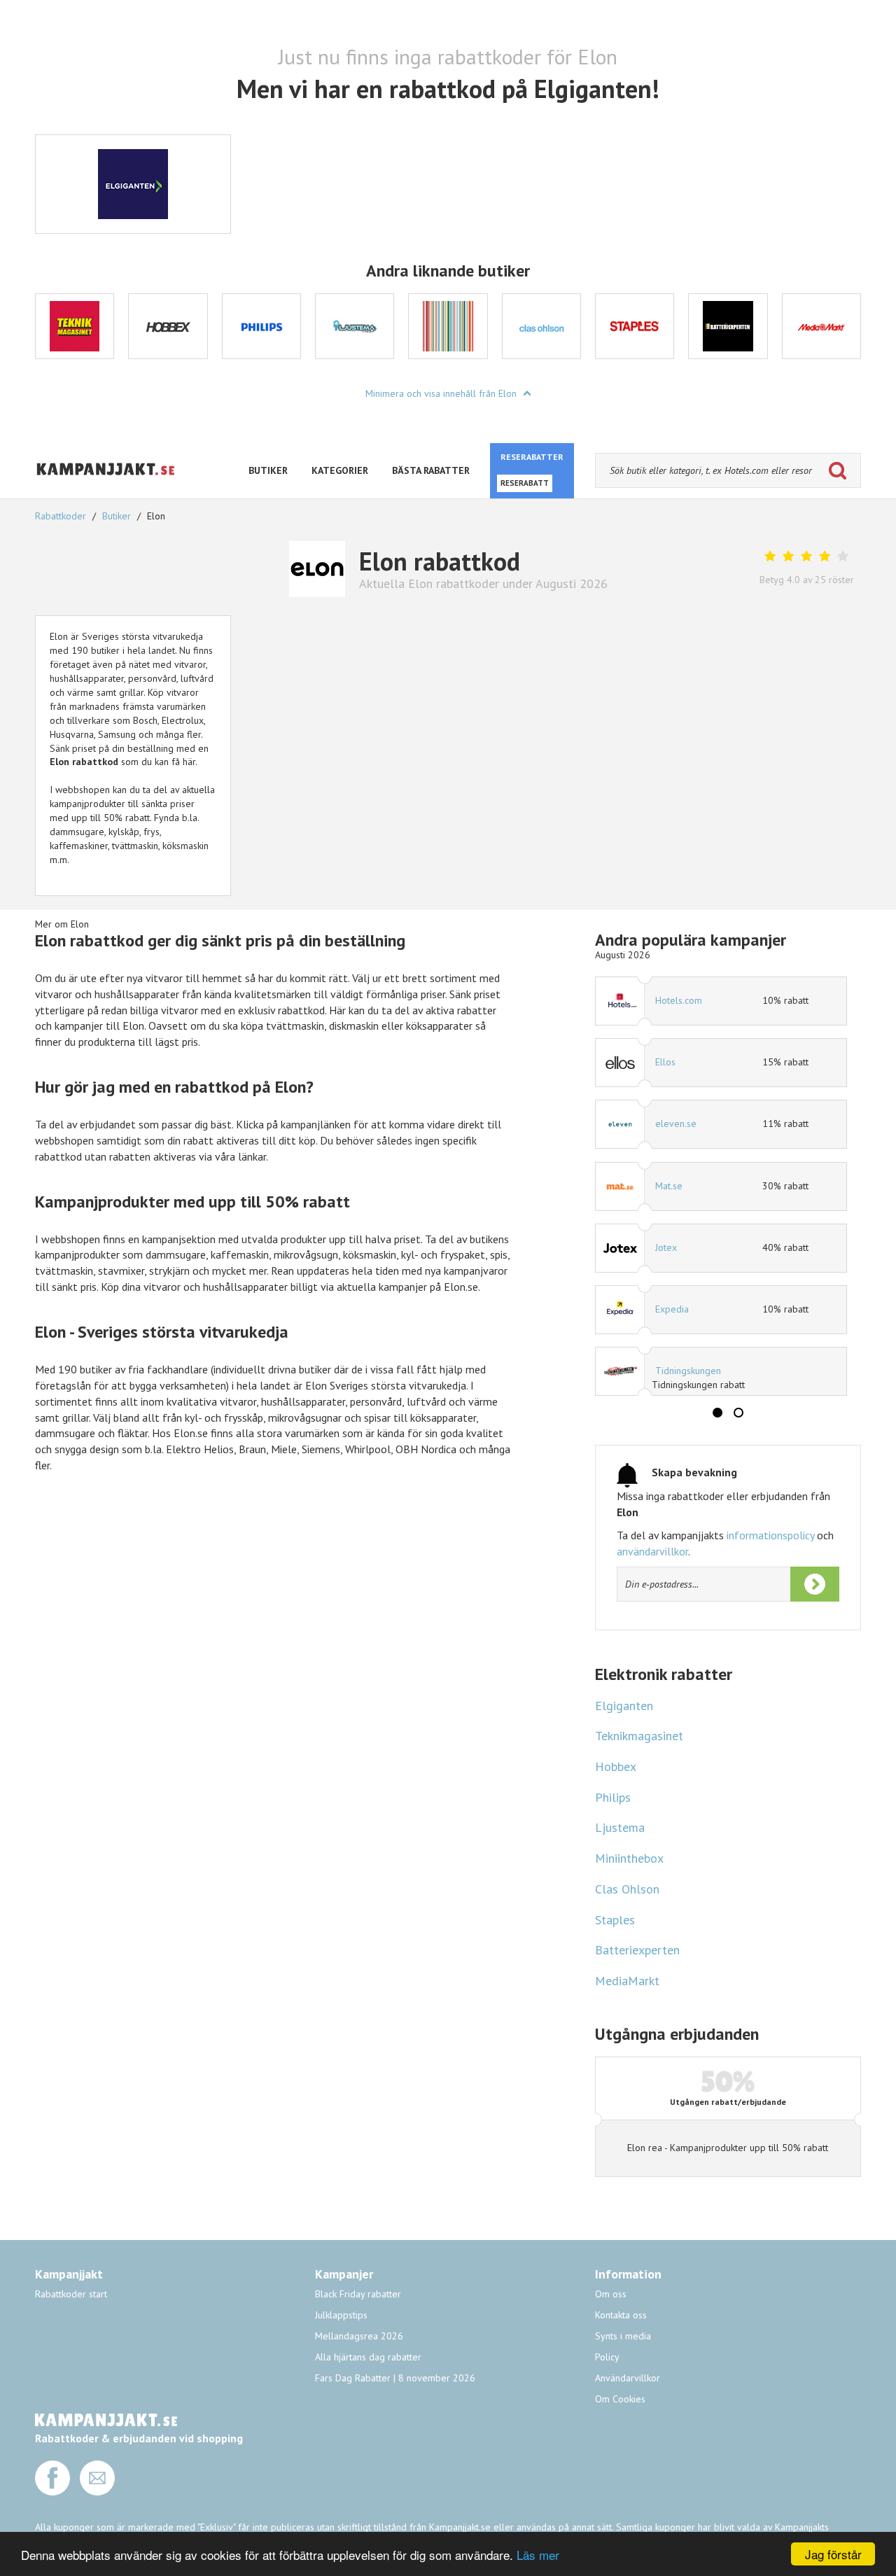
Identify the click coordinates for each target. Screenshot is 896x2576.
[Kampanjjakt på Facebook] (52, 2492)
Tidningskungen (688, 1371)
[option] (75, 326)
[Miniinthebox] (448, 326)
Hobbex (616, 1766)
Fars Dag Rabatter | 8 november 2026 (395, 2378)
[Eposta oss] (97, 2492)
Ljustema (620, 1827)
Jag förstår (833, 2554)
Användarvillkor (628, 2378)
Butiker (117, 516)
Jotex (666, 1247)
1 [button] (717, 1413)
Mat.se (669, 1186)
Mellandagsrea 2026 (359, 2336)
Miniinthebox (629, 1858)
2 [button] (738, 1413)
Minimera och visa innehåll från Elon (442, 393)
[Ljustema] (355, 326)
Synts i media (623, 2336)
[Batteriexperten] (728, 326)
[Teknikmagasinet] (75, 326)
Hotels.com (679, 1000)
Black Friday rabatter (358, 2294)
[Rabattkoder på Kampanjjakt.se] (106, 486)
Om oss (611, 2294)
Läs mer (538, 2555)
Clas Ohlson (627, 1889)
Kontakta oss (621, 2315)
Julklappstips (341, 2315)
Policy (607, 2357)
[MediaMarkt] (821, 326)
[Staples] (635, 326)
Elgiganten (624, 1706)
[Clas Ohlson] (541, 326)
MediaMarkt (627, 1981)
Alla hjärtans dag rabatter (368, 2357)
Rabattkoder (62, 516)
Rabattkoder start (71, 2294)
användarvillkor (652, 1551)
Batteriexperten (637, 1950)
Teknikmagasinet (639, 1736)
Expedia (672, 1309)
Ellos (665, 1062)
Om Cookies (620, 2399)
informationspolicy (770, 1535)
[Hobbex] (168, 326)
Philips (613, 1797)
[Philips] (261, 326)
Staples (615, 1920)
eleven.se (676, 1123)
